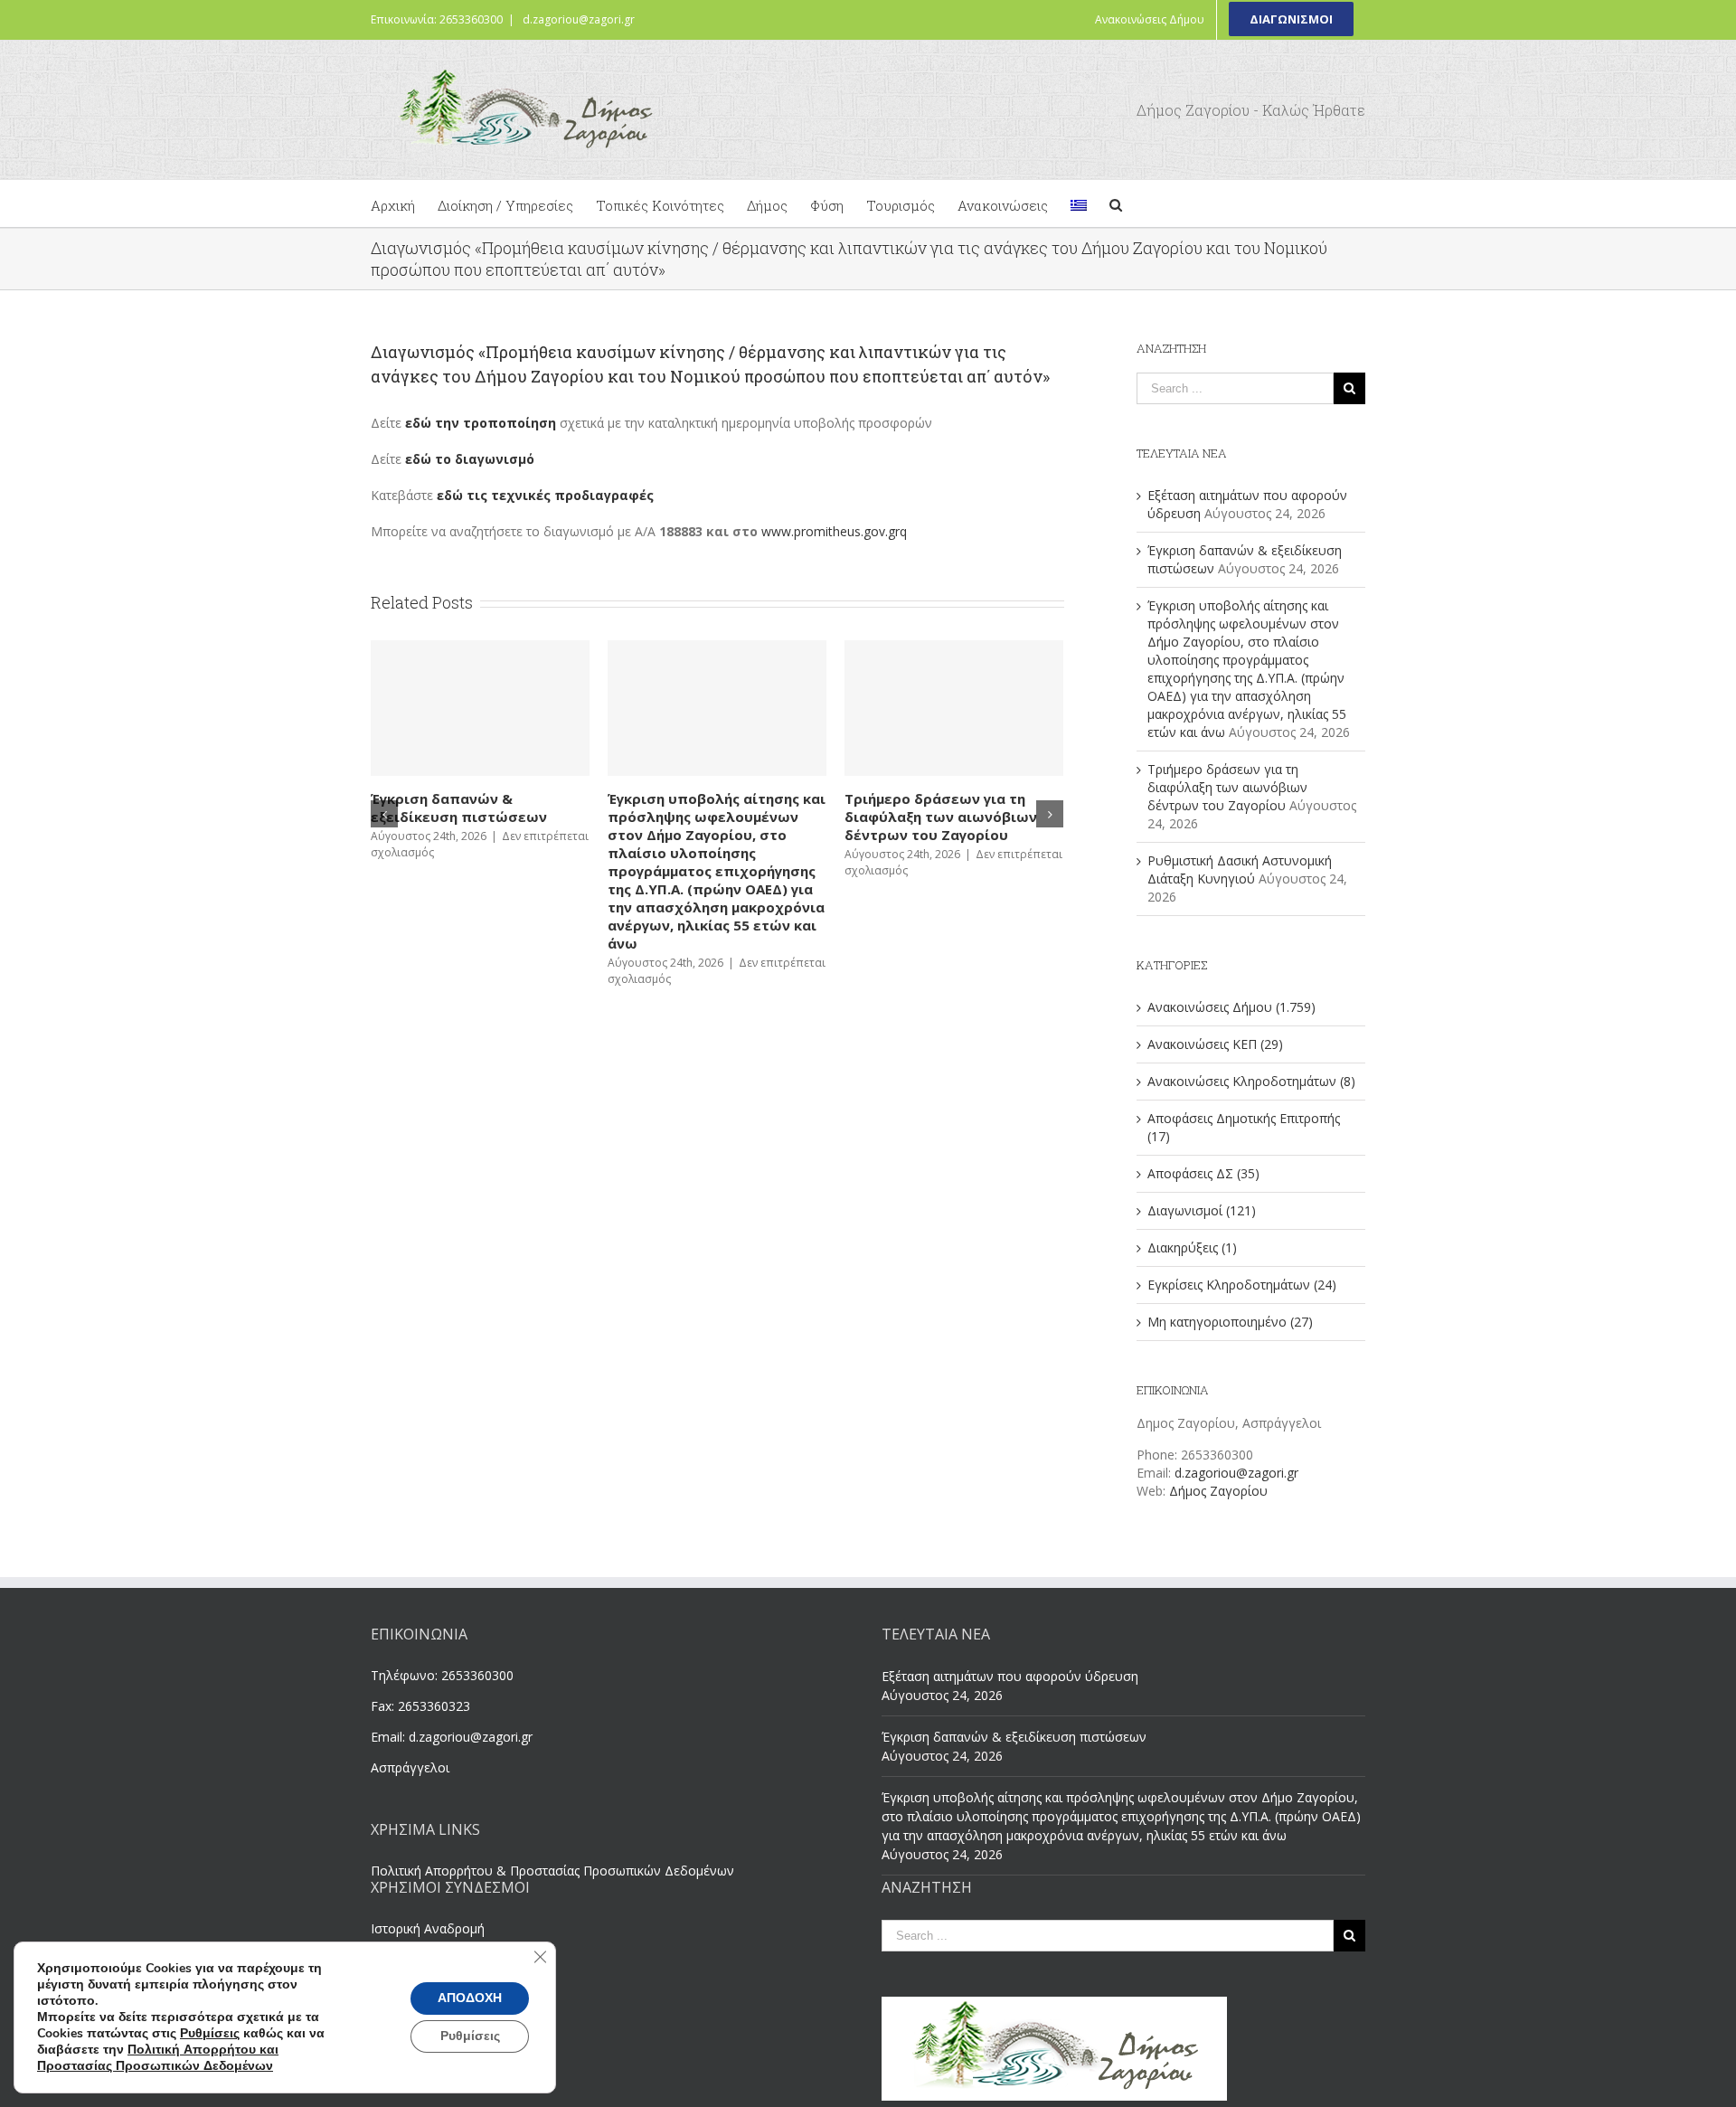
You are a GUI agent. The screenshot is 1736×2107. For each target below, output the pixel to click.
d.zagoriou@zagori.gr (579, 19)
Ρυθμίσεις (210, 2034)
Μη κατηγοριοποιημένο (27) (1230, 1322)
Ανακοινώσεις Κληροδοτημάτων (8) (1251, 1081)
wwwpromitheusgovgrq (834, 531)
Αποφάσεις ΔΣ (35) (1203, 1173)
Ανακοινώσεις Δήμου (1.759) (1231, 1007)
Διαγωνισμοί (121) (1202, 1210)
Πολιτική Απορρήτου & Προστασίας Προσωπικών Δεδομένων (552, 1871)
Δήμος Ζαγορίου (1218, 1491)
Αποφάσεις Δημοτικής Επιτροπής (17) (1244, 1127)
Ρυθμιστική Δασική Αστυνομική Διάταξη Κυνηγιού (670, 808)
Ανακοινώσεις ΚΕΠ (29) (1215, 1044)
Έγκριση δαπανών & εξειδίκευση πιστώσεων (1014, 1737)
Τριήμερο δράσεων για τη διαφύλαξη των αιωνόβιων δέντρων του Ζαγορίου (424, 817)
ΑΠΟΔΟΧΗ (470, 1998)
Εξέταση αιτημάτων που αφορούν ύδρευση (887, 808)
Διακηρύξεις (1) (1192, 1247)
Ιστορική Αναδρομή (428, 1928)
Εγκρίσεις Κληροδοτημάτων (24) (1242, 1285)
